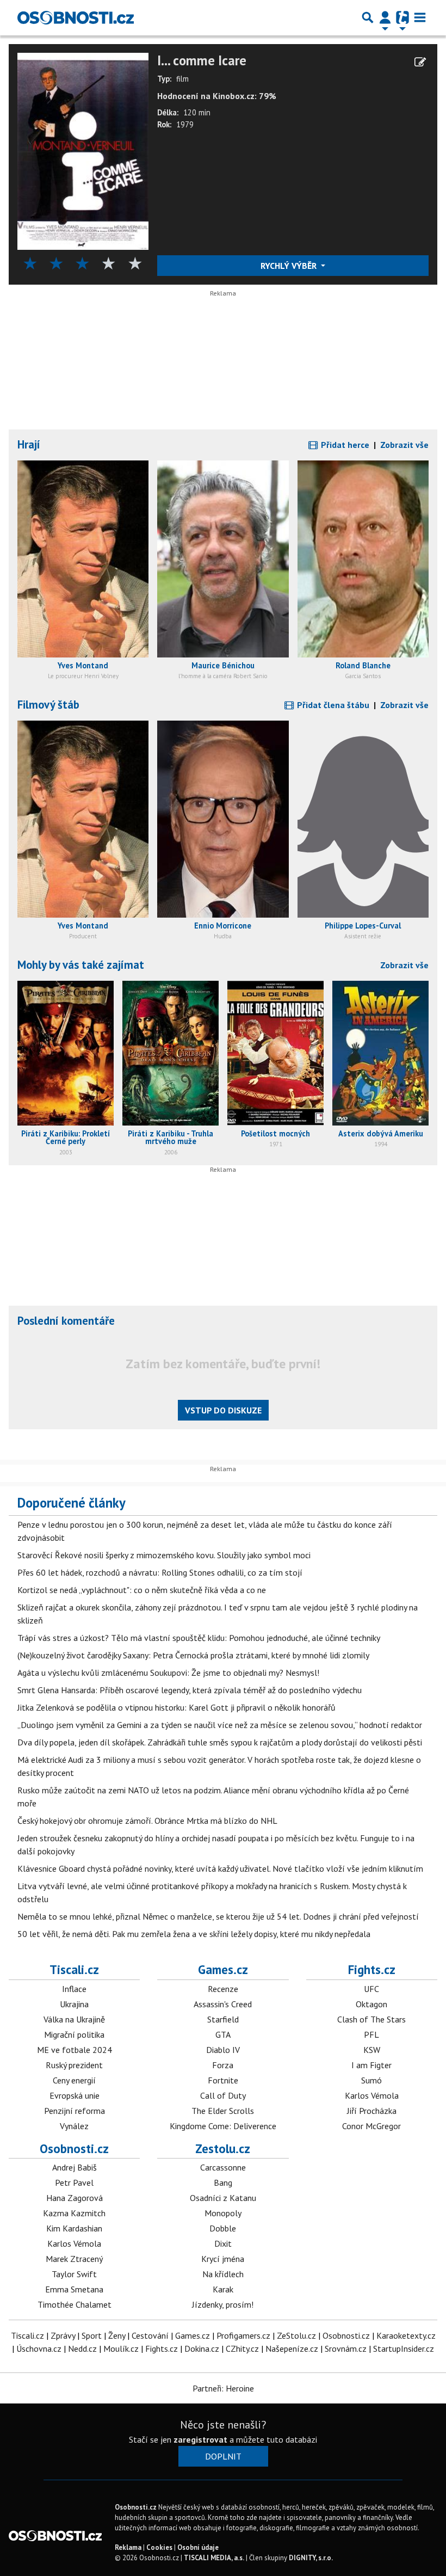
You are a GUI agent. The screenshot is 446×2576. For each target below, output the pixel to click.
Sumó (371, 2080)
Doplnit (223, 2456)
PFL (371, 2034)
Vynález (74, 2126)
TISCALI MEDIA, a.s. (214, 2558)
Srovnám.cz (346, 2348)
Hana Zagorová (75, 2198)
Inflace (74, 1989)
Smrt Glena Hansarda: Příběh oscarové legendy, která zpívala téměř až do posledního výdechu (190, 1690)
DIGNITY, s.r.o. (311, 2558)
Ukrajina (74, 2004)
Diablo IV (223, 2050)
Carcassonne (223, 2167)
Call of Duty (223, 2095)
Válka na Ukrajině (74, 2019)
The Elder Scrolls (223, 2111)
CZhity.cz (242, 2348)
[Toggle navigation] (420, 17)
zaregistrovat (200, 2439)
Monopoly (223, 2213)
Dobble (223, 2228)
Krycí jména (223, 2259)
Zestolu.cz (223, 2148)
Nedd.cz (82, 2348)
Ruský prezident (74, 2065)
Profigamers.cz (243, 2335)
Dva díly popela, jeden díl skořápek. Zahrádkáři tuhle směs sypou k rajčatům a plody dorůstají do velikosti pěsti (220, 1742)
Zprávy (63, 2335)
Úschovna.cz (39, 2348)
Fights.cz (372, 1969)
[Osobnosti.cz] (76, 17)
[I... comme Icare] (83, 150)
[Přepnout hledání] (368, 17)
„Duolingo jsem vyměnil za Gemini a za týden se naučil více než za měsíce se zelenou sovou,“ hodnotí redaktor (220, 1725)
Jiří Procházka (372, 2111)
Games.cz (223, 1969)
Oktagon (371, 2004)
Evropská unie (75, 2095)
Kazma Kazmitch (74, 2213)
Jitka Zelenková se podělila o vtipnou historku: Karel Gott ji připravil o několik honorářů (176, 1707)
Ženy (117, 2335)
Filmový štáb (48, 705)
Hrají (29, 444)
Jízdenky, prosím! (223, 2304)
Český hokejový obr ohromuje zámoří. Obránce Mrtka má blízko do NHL (147, 1821)
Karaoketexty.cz (406, 2335)
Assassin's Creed (223, 2004)
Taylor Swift (74, 2274)
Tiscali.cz (74, 1969)
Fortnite (223, 2080)
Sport (92, 2335)
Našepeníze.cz (292, 2348)
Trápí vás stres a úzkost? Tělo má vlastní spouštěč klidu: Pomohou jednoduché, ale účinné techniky (199, 1638)
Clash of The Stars (371, 2019)
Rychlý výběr (290, 266)
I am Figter (371, 2065)
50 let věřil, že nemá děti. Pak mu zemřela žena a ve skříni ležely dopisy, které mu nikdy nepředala (194, 1934)
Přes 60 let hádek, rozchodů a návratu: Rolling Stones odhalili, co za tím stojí (160, 1572)
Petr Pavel (74, 2182)
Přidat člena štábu (332, 705)
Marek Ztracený (74, 2259)
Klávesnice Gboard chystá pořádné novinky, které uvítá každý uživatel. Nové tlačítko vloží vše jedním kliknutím (220, 1868)
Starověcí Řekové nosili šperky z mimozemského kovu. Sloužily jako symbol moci (164, 1555)
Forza (223, 2065)
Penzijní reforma (75, 2111)
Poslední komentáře (66, 1321)
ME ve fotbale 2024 (75, 2050)
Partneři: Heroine (223, 2388)
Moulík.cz (121, 2348)
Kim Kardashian (74, 2228)
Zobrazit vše (404, 445)
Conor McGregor (371, 2126)
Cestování (150, 2335)
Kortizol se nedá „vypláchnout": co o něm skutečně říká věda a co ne (142, 1590)
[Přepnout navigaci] (385, 17)
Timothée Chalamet (75, 2304)
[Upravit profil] (420, 62)
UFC (371, 1989)
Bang (223, 2182)
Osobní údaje (198, 2547)
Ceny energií (74, 2080)
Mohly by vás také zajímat (81, 965)
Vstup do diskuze (223, 1410)
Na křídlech (223, 2274)
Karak (223, 2289)
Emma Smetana (74, 2289)
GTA (223, 2034)
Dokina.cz (202, 2348)
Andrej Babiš (75, 2167)
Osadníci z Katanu (223, 2198)
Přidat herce (344, 445)
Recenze (223, 1989)
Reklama (128, 2547)
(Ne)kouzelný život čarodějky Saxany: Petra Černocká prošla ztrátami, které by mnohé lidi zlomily (193, 1655)
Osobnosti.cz (74, 2148)
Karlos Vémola (372, 2095)
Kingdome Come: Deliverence (223, 2126)
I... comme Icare (202, 61)
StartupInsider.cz (404, 2348)
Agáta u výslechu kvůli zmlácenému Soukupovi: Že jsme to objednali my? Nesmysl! (168, 1673)
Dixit (223, 2243)
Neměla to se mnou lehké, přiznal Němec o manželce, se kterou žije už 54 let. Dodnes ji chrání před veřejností (218, 1916)
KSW (372, 2050)
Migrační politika (74, 2034)
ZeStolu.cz (296, 2335)
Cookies (159, 2547)
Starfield (223, 2019)
